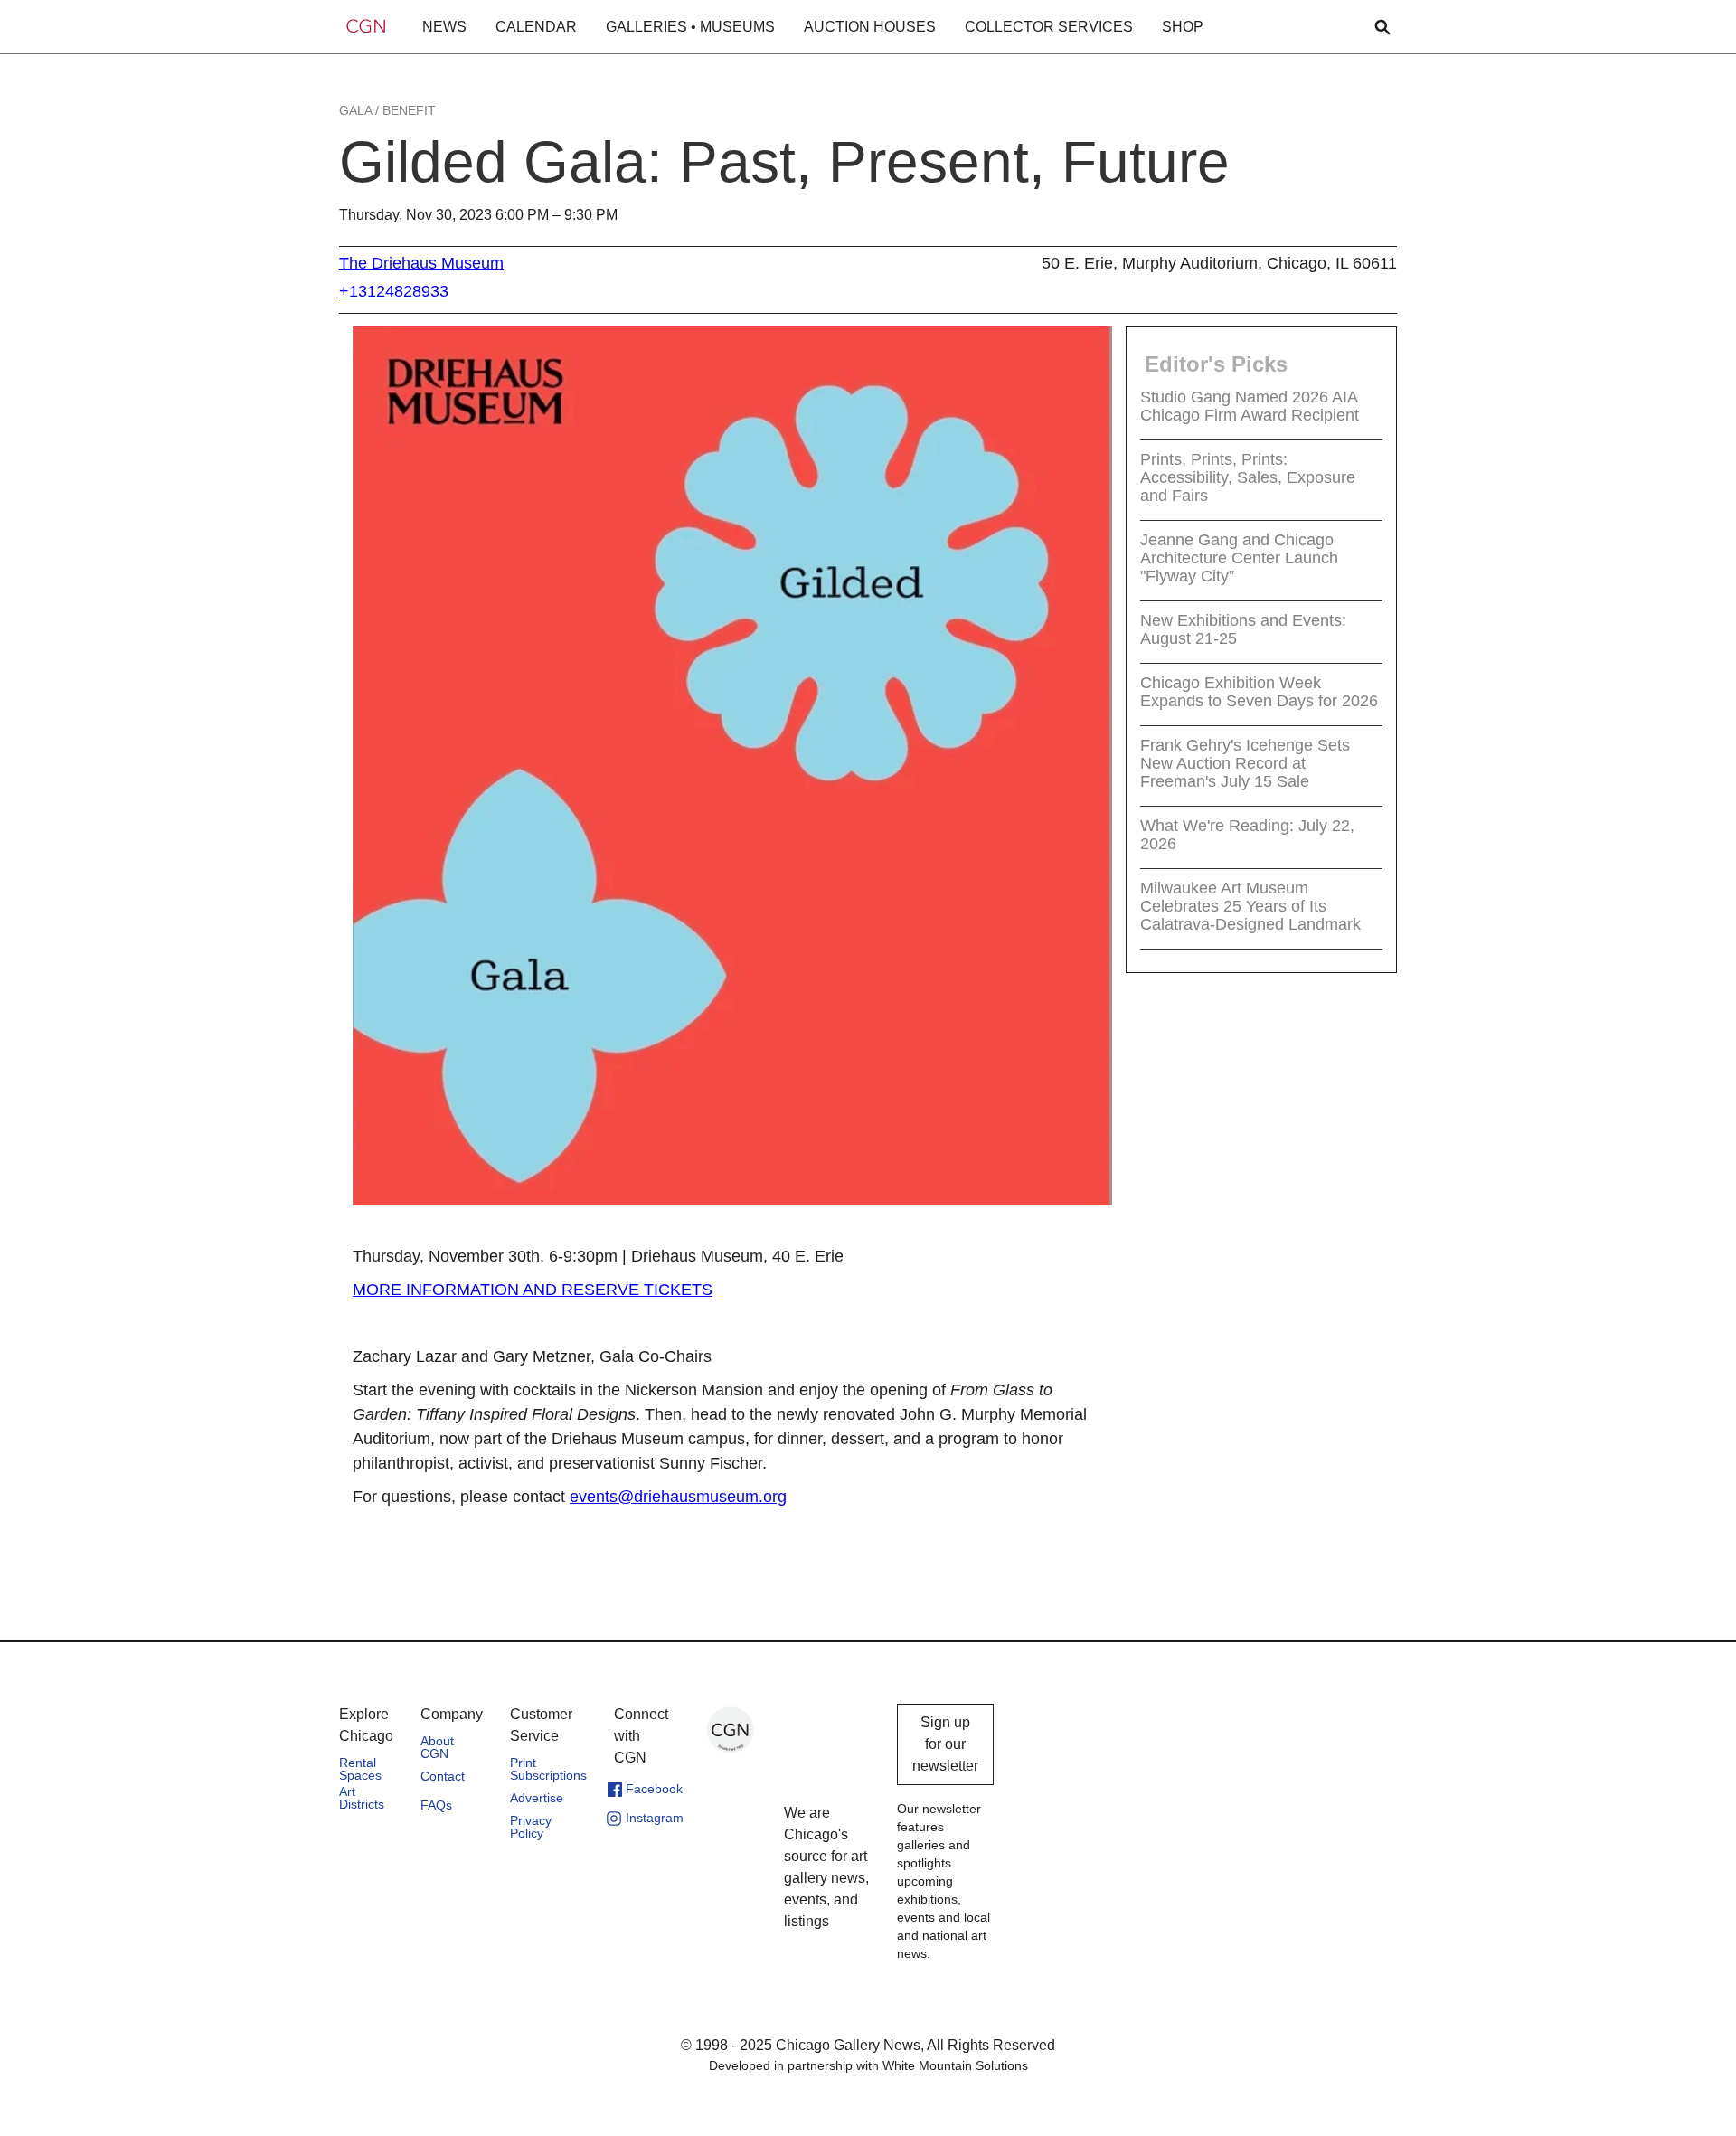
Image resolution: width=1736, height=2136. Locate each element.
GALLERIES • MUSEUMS (690, 27)
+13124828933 (394, 291)
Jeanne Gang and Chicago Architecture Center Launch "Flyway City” (1239, 558)
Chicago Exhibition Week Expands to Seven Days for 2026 (1259, 692)
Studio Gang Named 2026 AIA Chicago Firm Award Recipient (1250, 406)
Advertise (537, 1798)
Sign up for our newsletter (945, 1744)
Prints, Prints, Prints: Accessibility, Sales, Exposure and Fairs (1248, 477)
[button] (444, 27)
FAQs (436, 1805)
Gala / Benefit (387, 110)
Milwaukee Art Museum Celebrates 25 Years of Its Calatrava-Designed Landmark (1250, 906)
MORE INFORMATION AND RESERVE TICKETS (533, 1290)
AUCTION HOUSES (870, 27)
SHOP (1183, 27)
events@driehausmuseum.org (678, 1497)
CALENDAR (536, 27)
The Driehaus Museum (421, 263)
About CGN (437, 1747)
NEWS (444, 27)
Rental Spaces (360, 1769)
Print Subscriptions (548, 1769)
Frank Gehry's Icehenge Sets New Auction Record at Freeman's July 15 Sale (1245, 763)
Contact (443, 1776)
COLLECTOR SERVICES (1049, 27)
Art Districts (362, 1798)
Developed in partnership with (868, 2065)
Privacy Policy (531, 1827)
